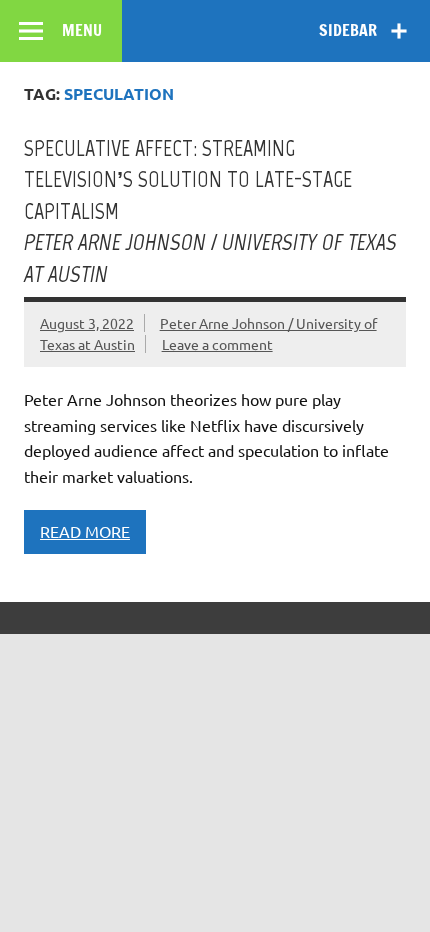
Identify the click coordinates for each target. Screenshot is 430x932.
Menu (82, 30)
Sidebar (348, 30)
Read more (85, 531)
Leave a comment (217, 344)
